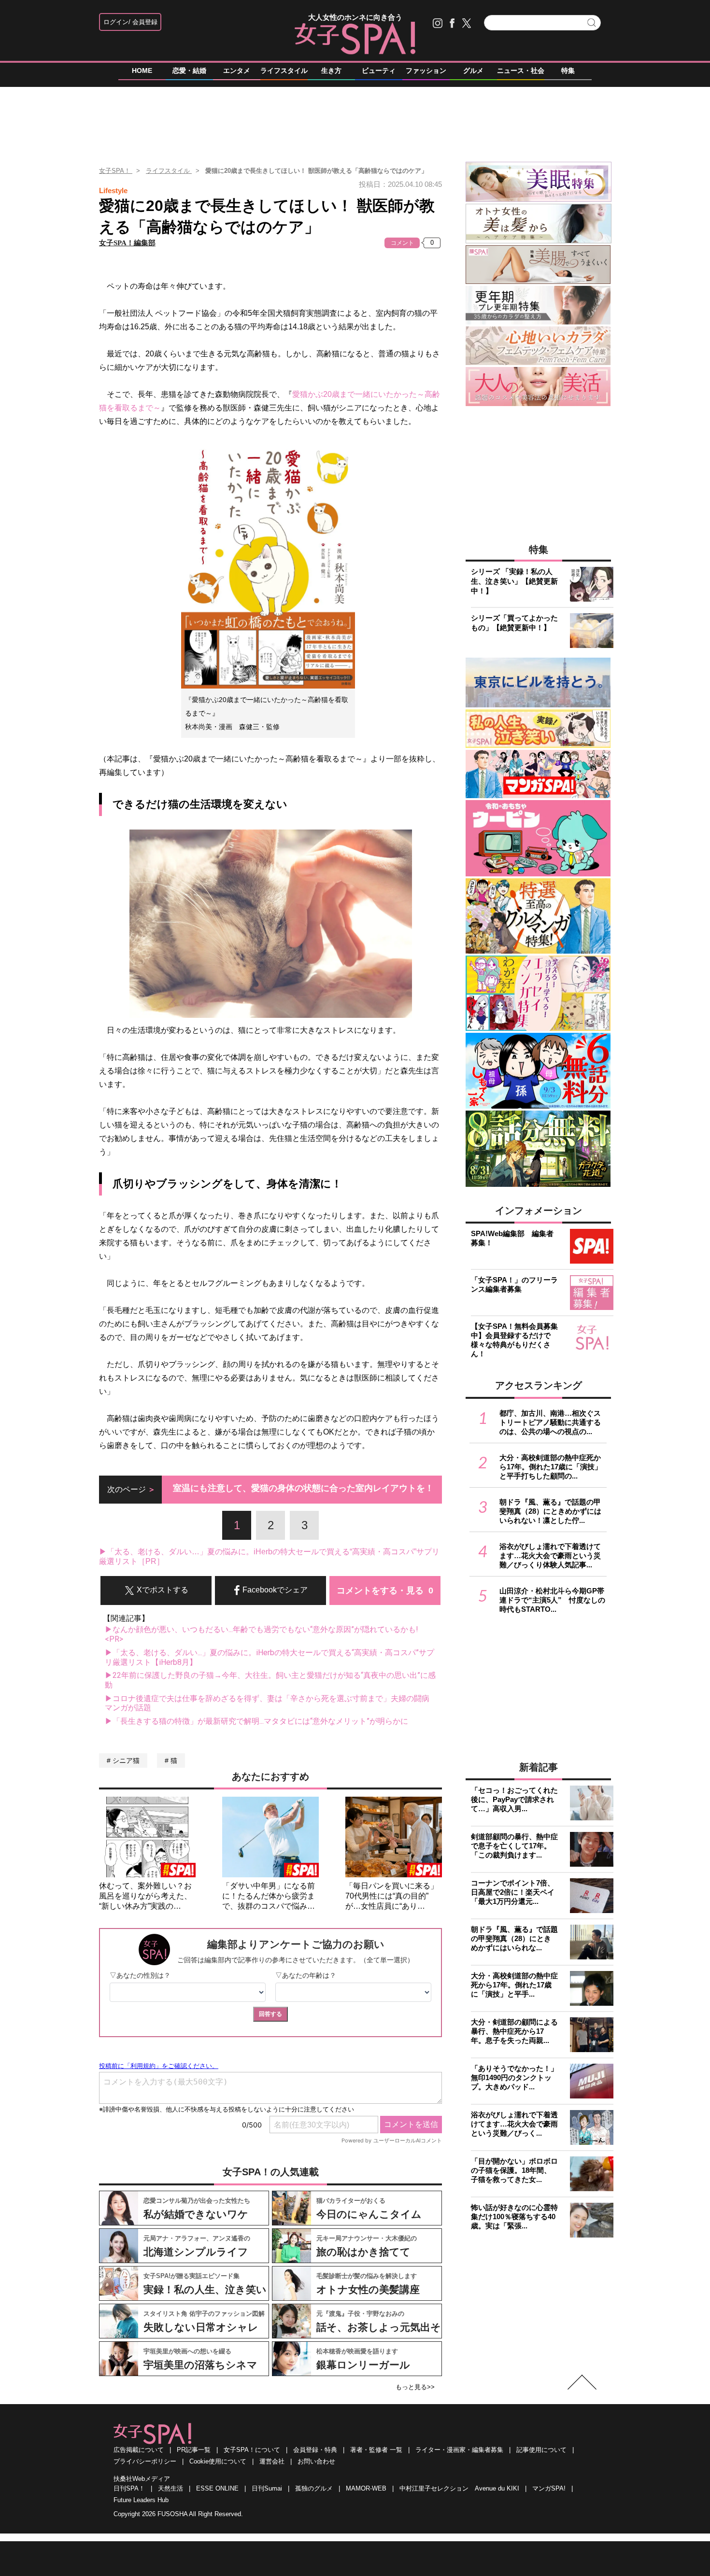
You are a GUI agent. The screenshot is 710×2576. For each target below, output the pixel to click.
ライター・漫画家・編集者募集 (459, 2450)
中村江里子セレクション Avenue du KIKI (459, 2488)
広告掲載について (139, 2450)
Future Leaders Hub (141, 2500)
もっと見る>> (415, 2387)
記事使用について (541, 2450)
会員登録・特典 (315, 2450)
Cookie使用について (218, 2461)
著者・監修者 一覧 (376, 2450)
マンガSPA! (549, 2488)
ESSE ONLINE (217, 2488)
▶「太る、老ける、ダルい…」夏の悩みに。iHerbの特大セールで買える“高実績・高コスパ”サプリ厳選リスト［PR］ (269, 1556)
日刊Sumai (267, 2488)
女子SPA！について (252, 2450)
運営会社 (272, 2461)
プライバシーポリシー (145, 2461)
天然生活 (170, 2488)
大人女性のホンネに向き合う (355, 17)
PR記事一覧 (194, 2450)
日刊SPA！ (129, 2488)
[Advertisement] (355, 120)
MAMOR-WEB (366, 2488)
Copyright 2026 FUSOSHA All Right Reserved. (178, 2514)
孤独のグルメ (314, 2488)
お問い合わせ (316, 2461)
